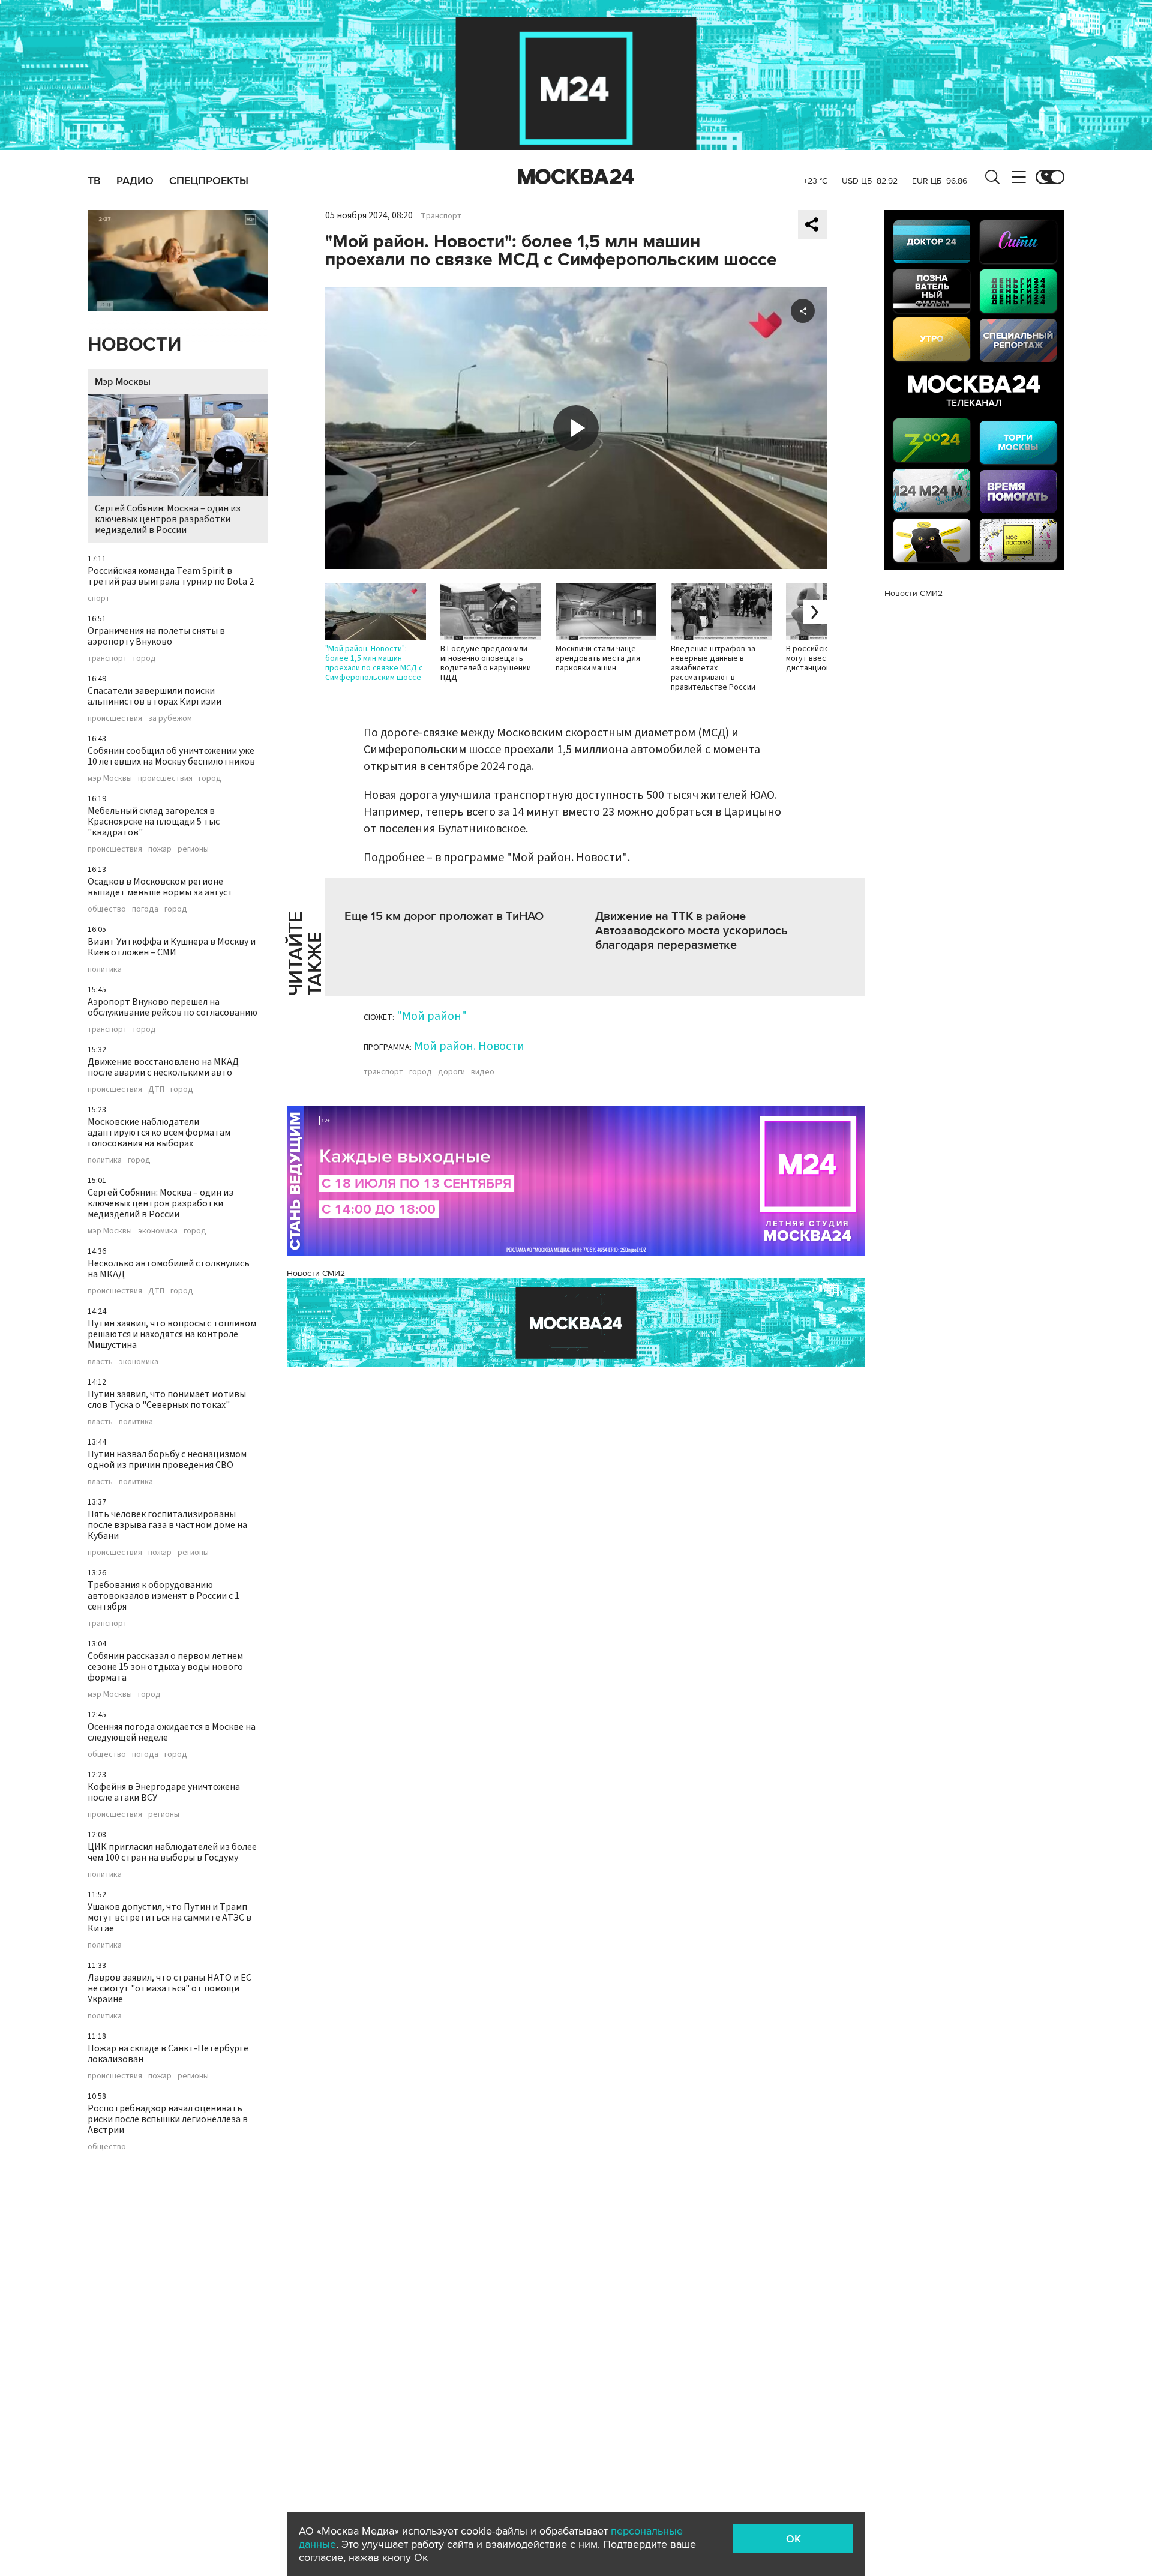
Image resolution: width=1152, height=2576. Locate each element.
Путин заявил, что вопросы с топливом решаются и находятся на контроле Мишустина (172, 1334)
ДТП (156, 1089)
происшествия (115, 718)
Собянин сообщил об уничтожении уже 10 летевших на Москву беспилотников (171, 756)
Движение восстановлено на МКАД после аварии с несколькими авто (163, 1067)
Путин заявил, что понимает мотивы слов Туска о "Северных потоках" (167, 1400)
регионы (193, 849)
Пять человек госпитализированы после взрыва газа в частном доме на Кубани (167, 1525)
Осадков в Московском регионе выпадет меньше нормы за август (160, 887)
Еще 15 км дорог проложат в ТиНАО (444, 916)
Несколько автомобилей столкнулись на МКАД (169, 1269)
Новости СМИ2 (316, 1273)
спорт (99, 598)
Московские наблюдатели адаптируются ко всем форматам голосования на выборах (159, 1133)
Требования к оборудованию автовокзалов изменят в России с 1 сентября (163, 1596)
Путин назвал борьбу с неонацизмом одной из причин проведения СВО (167, 1460)
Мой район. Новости (469, 1046)
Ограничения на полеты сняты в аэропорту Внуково (156, 636)
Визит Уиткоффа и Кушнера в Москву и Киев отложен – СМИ (172, 947)
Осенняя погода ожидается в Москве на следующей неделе (172, 1732)
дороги (451, 1072)
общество (107, 909)
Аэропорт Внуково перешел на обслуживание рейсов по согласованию (172, 1007)
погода (145, 909)
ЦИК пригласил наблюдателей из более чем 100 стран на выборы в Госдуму (172, 1852)
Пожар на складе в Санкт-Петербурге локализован (168, 2054)
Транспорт (441, 216)
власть (100, 1362)
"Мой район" (432, 1016)
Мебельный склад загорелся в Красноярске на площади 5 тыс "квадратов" (154, 822)
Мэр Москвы (123, 382)
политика (105, 969)
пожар (160, 849)
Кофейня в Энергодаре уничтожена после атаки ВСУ (164, 1792)
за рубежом (170, 718)
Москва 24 (576, 177)
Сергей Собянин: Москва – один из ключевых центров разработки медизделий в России (168, 519)
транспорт (107, 658)
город (145, 658)
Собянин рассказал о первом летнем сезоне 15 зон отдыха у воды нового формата (165, 1667)
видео (483, 1072)
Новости (134, 345)
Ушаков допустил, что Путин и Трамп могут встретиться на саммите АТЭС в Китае (169, 1918)
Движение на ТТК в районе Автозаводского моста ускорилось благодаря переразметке (691, 931)
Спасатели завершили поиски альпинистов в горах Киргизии (154, 696)
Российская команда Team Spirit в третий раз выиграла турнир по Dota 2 (171, 576)
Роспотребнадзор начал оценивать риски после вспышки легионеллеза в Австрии (168, 2119)
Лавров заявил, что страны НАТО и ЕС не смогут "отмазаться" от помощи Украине (169, 1988)
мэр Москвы (110, 778)
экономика (158, 1231)
